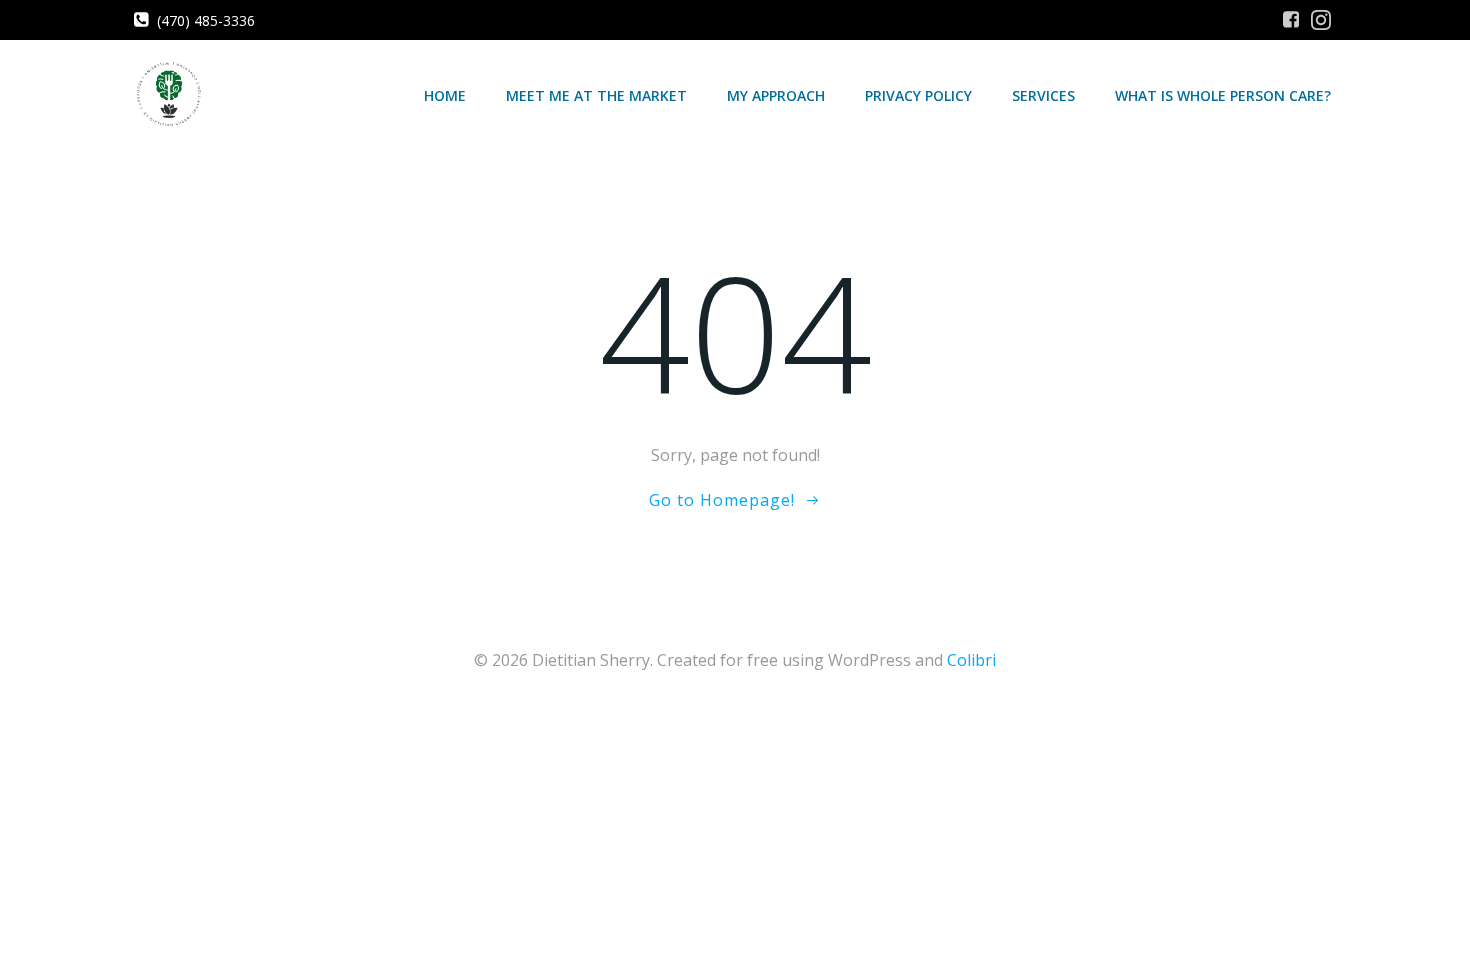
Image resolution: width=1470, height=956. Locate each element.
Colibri (971, 660)
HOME (445, 95)
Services (1043, 95)
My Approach (776, 95)
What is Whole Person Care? (1223, 95)
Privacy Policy (918, 95)
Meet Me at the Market (596, 95)
